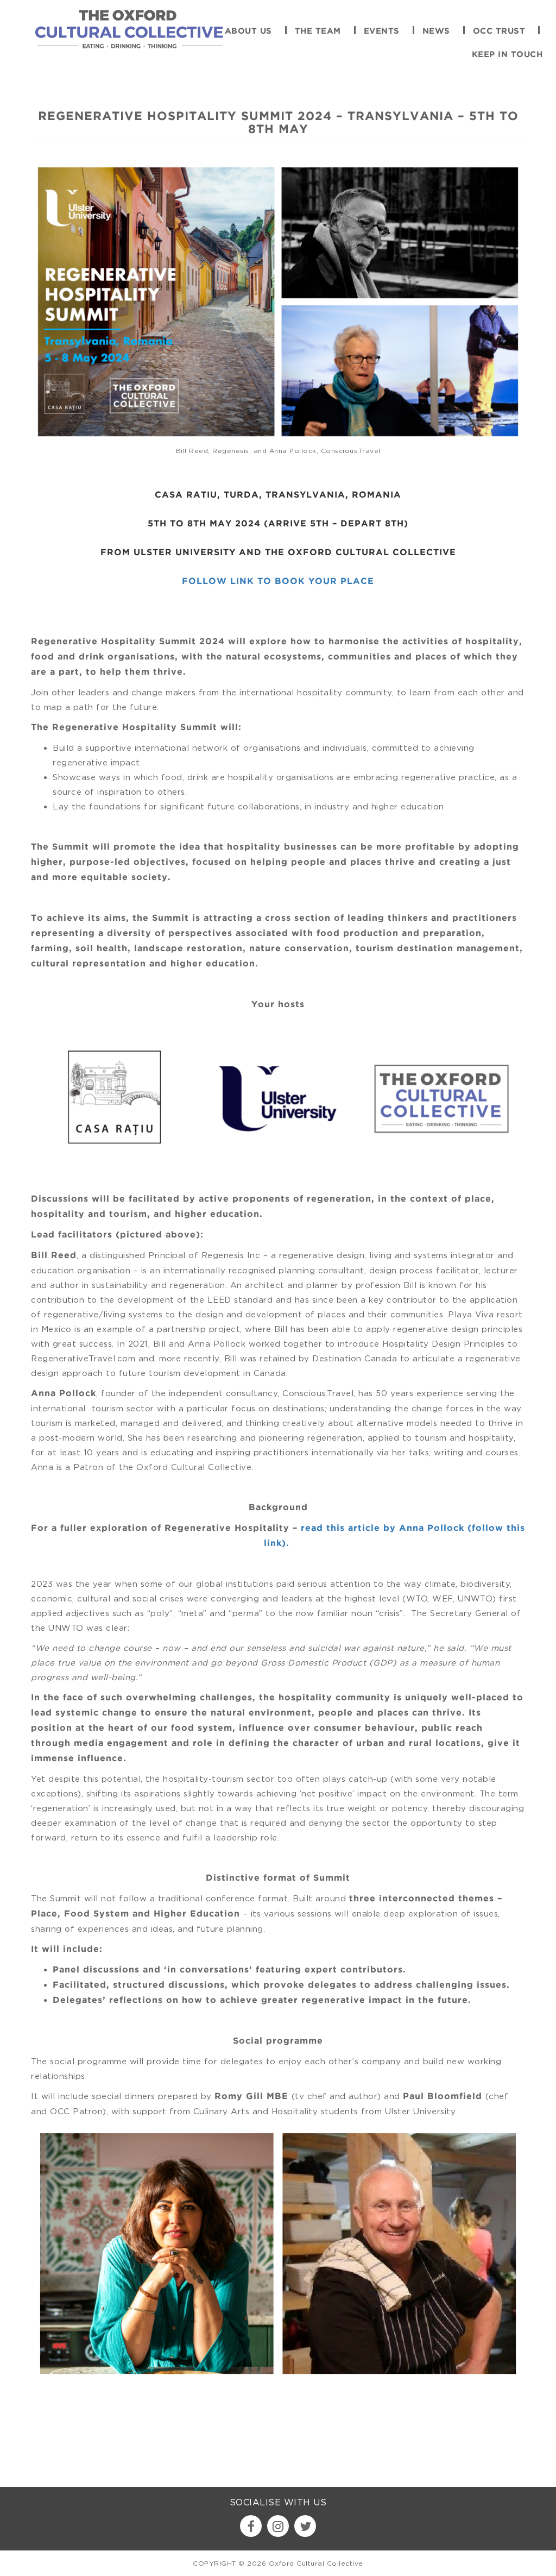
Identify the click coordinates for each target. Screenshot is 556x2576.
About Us (248, 31)
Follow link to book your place (278, 582)
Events (382, 31)
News (436, 31)
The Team (318, 31)
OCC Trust (499, 31)
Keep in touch (507, 55)
